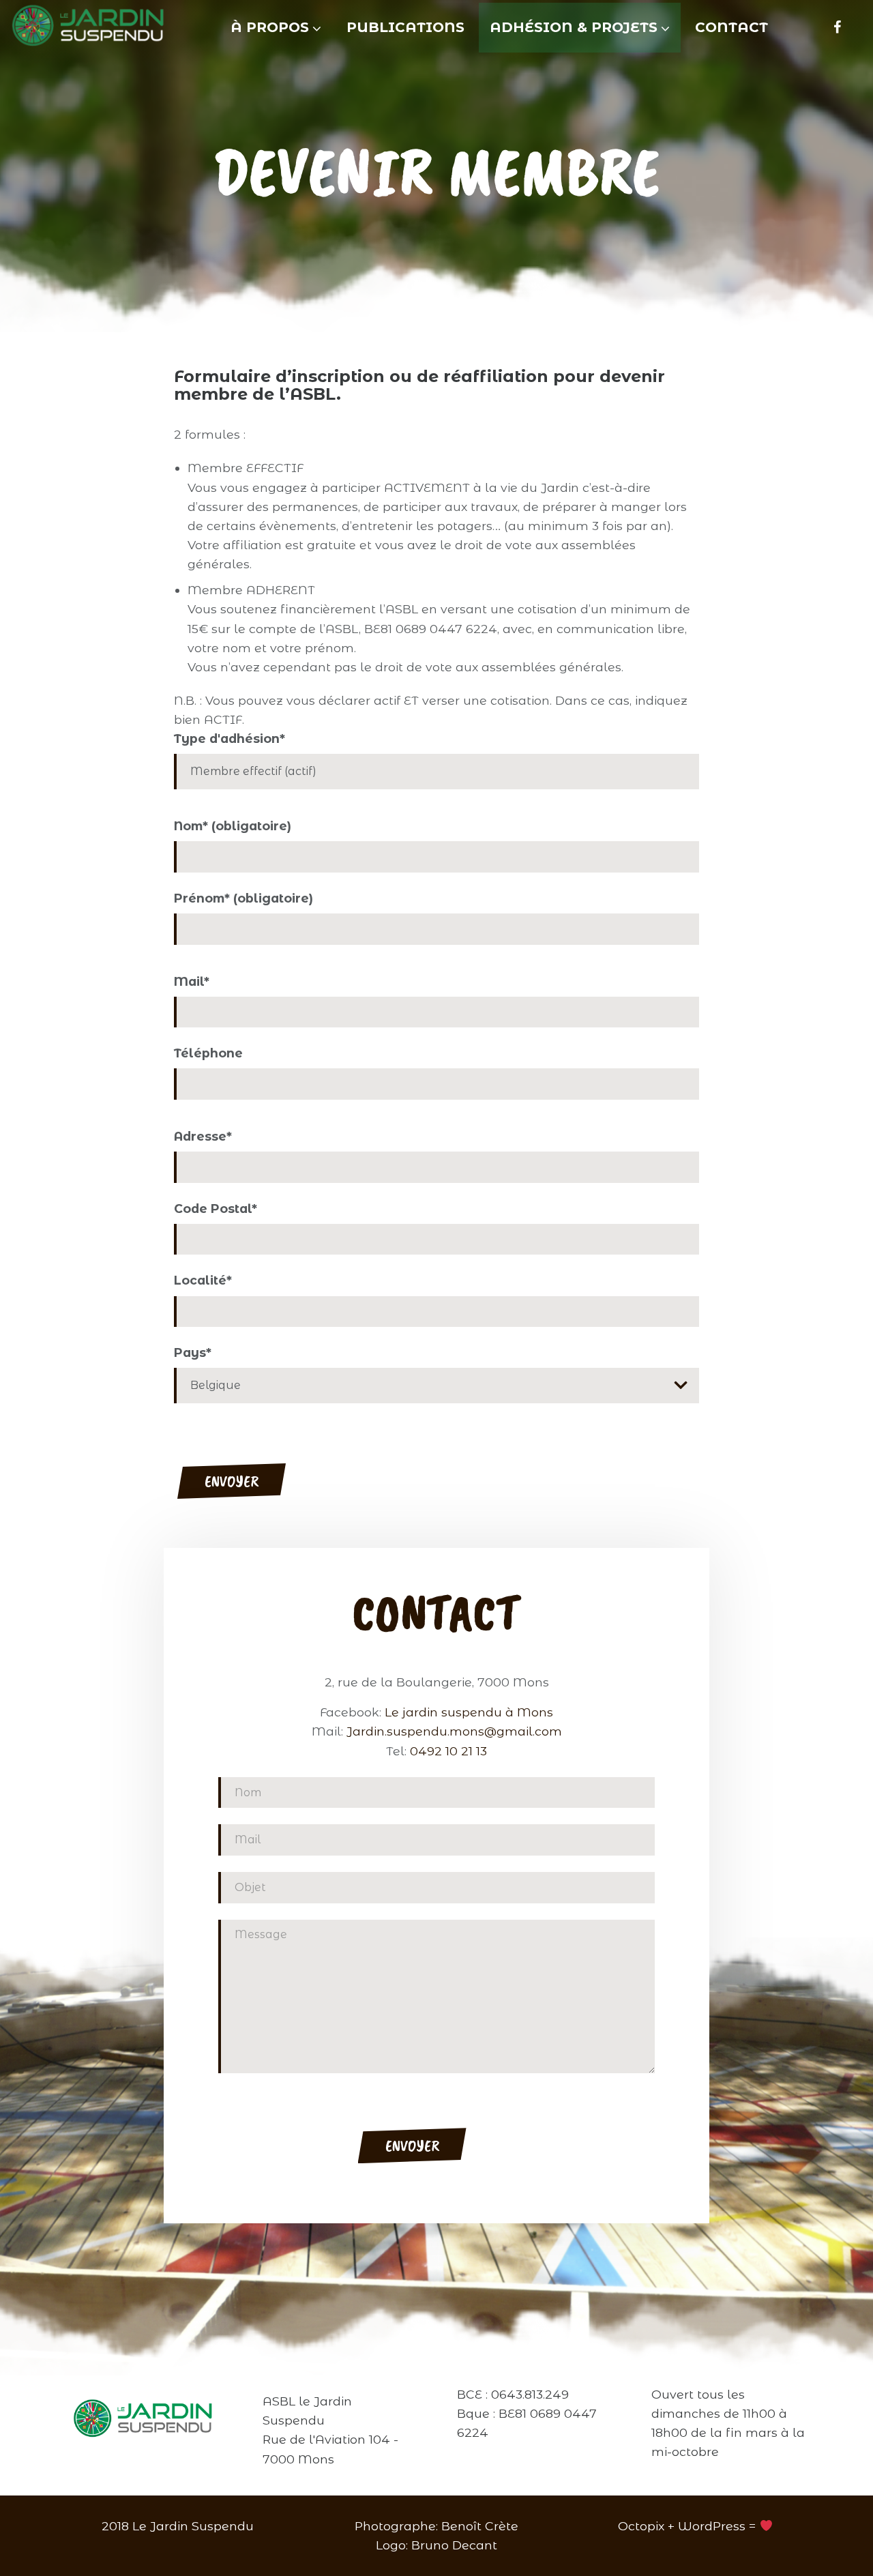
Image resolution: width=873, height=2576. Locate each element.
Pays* (193, 1352)
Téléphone (208, 1053)
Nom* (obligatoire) (233, 826)
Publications (405, 27)
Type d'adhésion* (230, 738)
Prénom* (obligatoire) (243, 898)
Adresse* (203, 1136)
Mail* (192, 981)
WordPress (712, 2526)
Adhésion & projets (574, 27)
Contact (731, 27)
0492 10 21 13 (448, 1751)
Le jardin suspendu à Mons (469, 1712)
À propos (270, 27)
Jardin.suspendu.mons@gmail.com (454, 1732)
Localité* (203, 1280)
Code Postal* (216, 1209)
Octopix (641, 2526)
